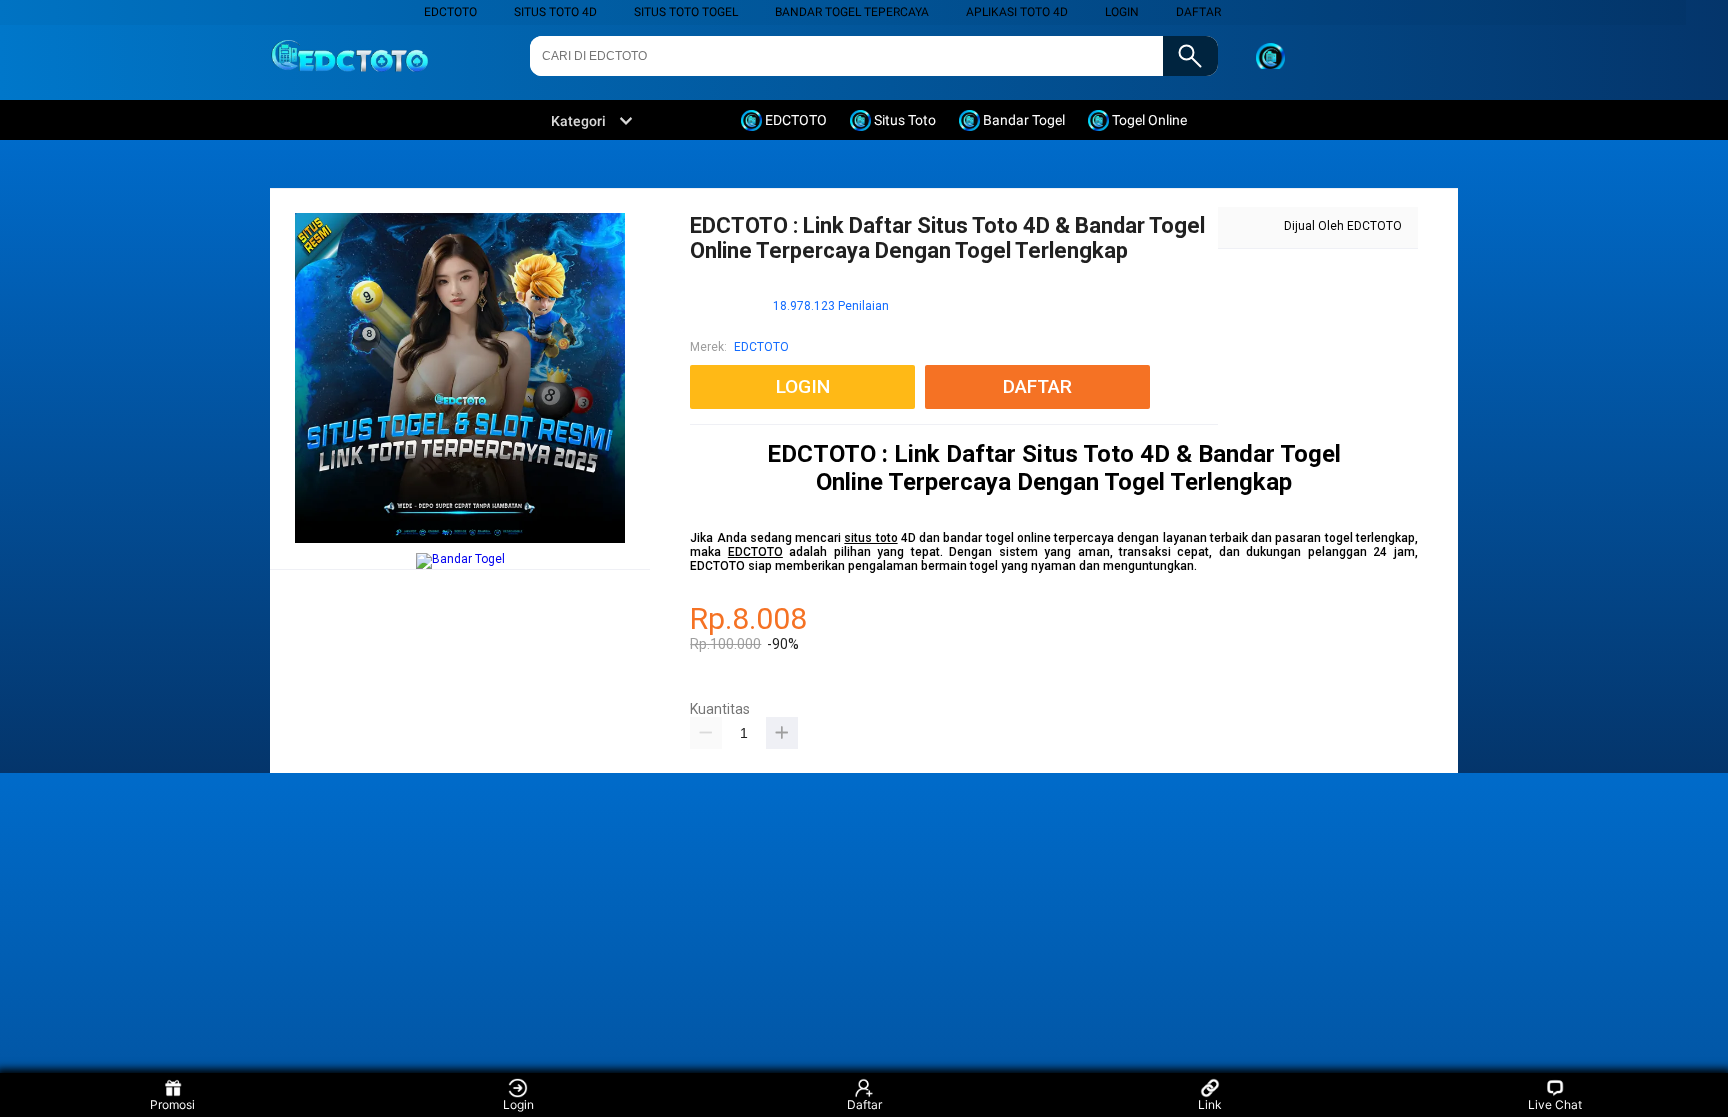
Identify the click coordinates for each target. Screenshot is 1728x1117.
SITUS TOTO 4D (555, 12)
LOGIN (1122, 12)
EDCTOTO (450, 12)
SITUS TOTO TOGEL (686, 12)
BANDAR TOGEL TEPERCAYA (852, 12)
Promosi (172, 1104)
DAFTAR (1198, 12)
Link (1210, 1104)
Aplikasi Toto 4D (1017, 12)
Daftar (864, 1104)
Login (518, 1104)
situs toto (870, 538)
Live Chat (1555, 1104)
